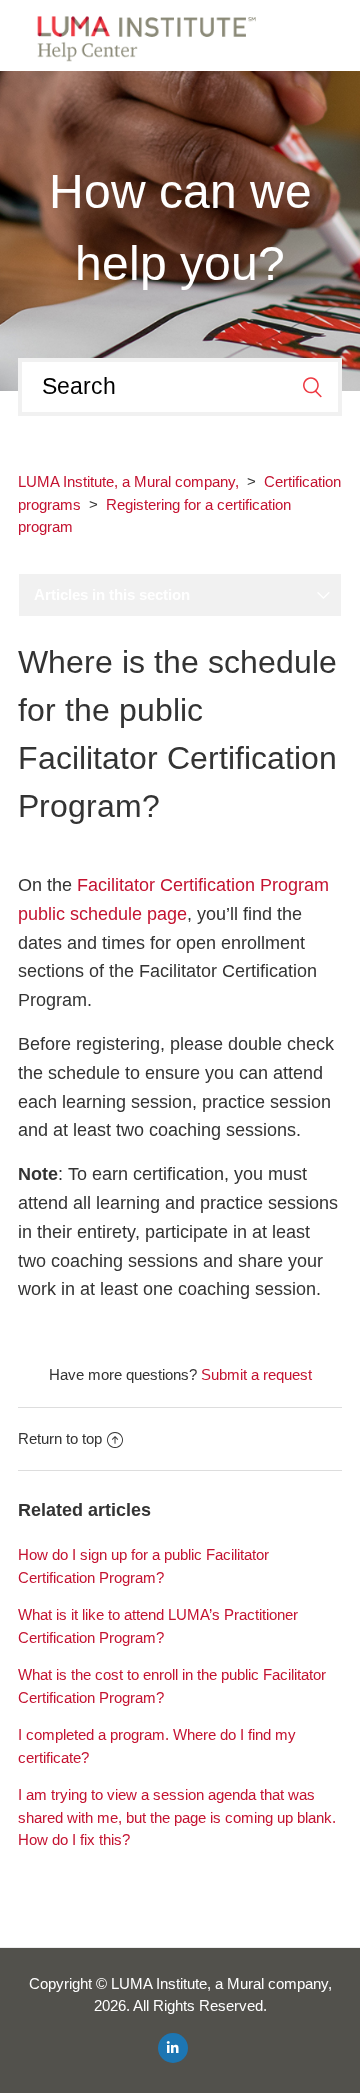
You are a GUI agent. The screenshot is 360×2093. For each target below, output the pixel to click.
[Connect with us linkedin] (173, 2048)
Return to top (60, 1438)
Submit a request (256, 1374)
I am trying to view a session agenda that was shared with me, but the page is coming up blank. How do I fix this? (177, 1817)
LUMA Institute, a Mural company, (128, 481)
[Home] (140, 33)
